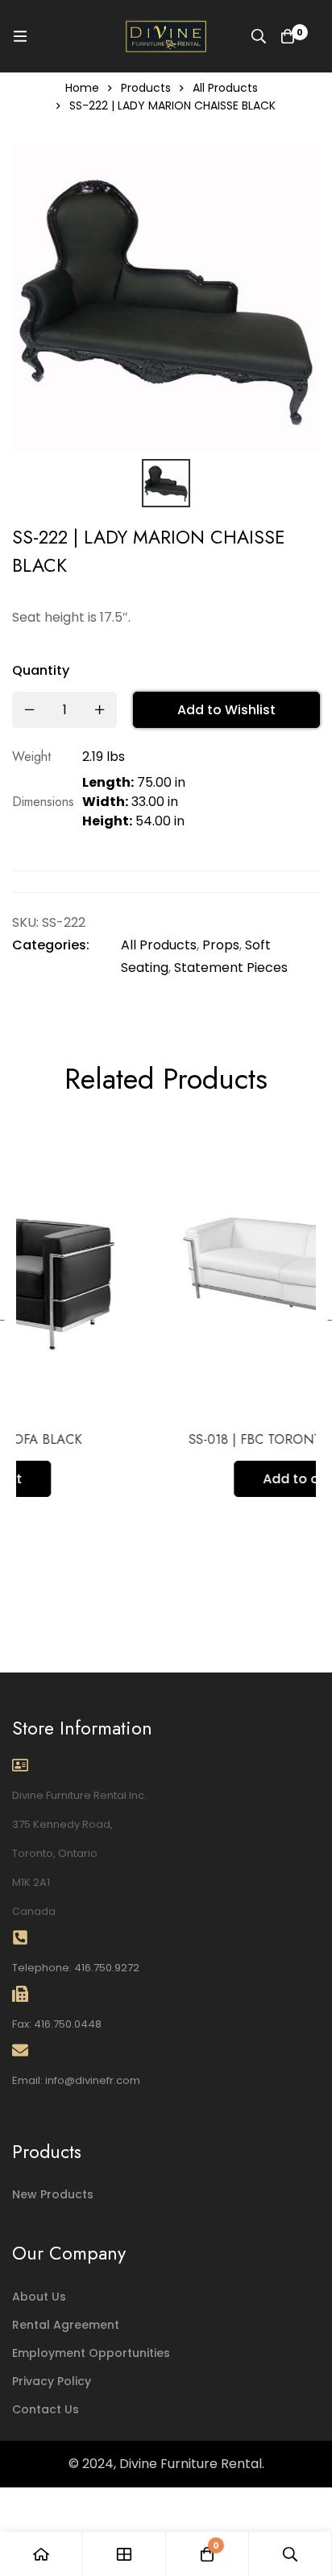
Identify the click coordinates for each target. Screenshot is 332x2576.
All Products (225, 88)
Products (146, 88)
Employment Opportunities (91, 2353)
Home (82, 88)
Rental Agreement (66, 2325)
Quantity (41, 670)
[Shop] (124, 2554)
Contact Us (46, 2409)
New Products (53, 2194)
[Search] (259, 36)
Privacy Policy (52, 2381)
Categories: (51, 945)
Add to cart (195, 1479)
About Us (39, 2297)
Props (221, 945)
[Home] (41, 2554)
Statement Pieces (231, 968)
